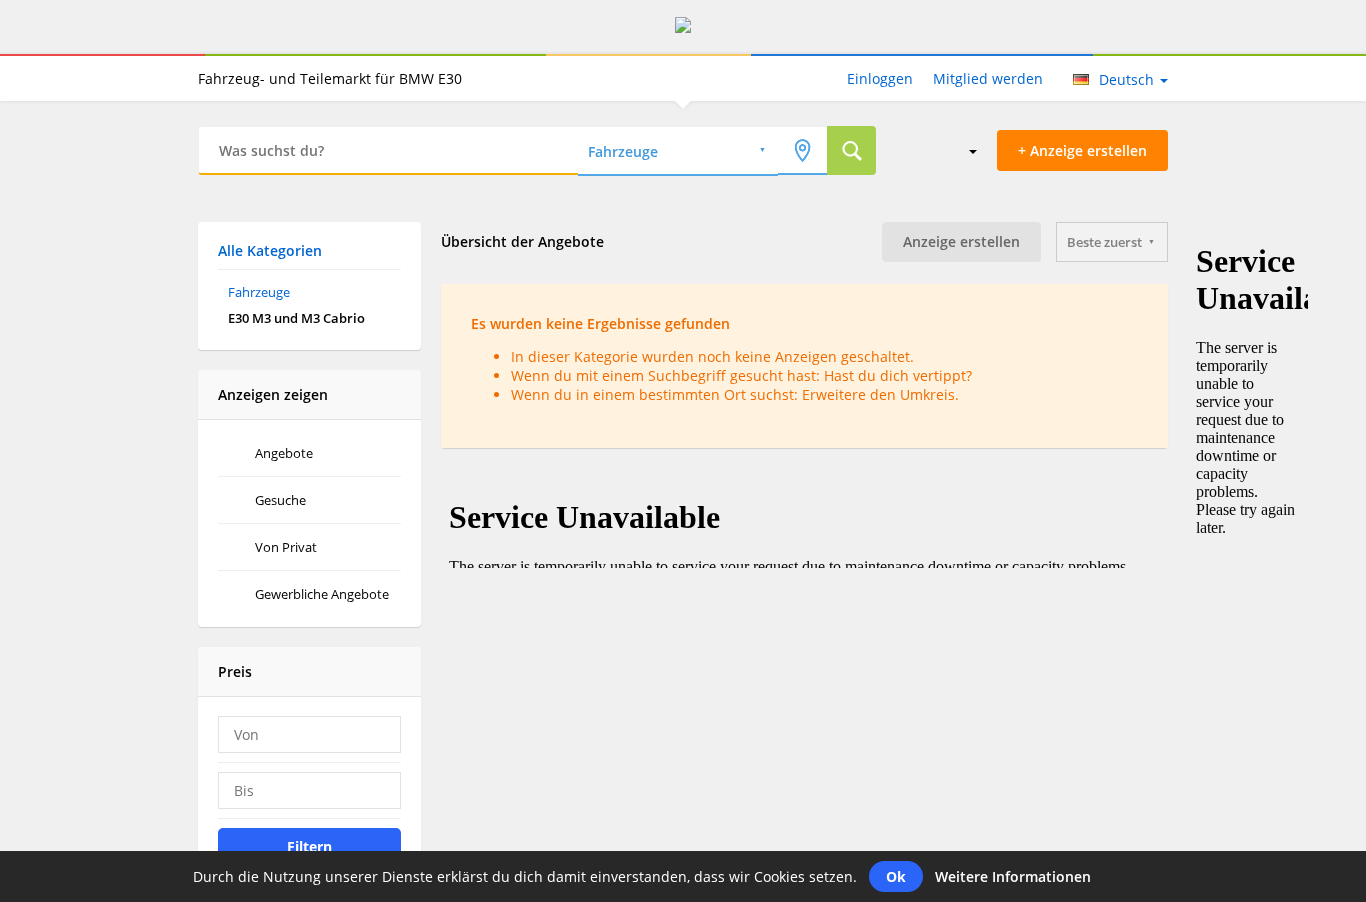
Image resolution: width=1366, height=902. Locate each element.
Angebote (284, 453)
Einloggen (880, 78)
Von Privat (286, 547)
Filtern (309, 846)
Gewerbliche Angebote (322, 594)
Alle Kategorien (270, 250)
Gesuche (280, 500)
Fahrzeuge (259, 292)
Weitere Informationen (1013, 876)
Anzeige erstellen (961, 241)
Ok (896, 876)
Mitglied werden (988, 78)
